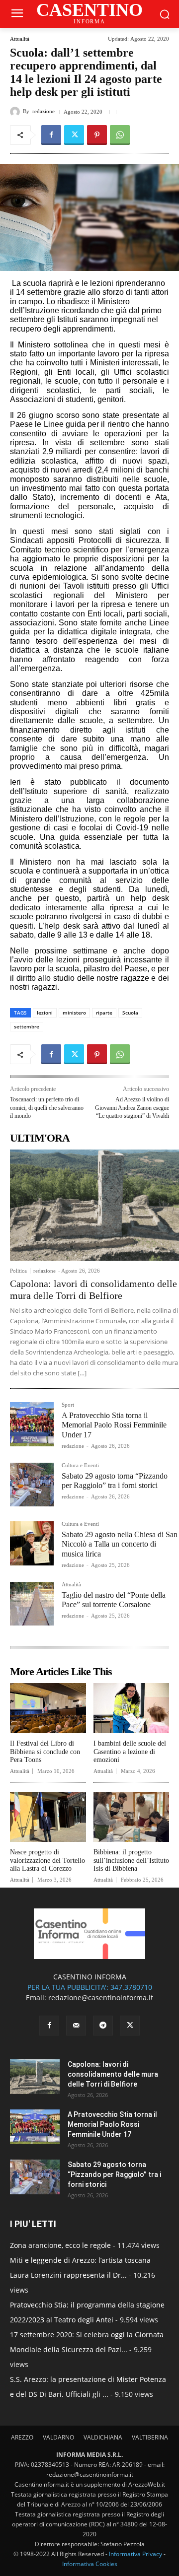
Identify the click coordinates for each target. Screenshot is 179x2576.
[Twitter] (74, 135)
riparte (104, 1013)
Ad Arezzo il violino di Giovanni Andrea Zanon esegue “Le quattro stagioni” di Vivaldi (132, 1108)
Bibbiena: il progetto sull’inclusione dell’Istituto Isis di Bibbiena (131, 1861)
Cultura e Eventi (80, 1465)
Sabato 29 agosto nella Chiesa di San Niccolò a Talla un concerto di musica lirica (120, 1544)
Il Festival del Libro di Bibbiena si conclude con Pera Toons (45, 1752)
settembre (27, 1026)
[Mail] (76, 2026)
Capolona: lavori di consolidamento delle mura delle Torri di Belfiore (93, 1289)
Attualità (20, 39)
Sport (68, 1405)
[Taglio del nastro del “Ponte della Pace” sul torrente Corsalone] (32, 1604)
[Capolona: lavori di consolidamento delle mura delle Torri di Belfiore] (94, 1205)
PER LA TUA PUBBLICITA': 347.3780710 (90, 1987)
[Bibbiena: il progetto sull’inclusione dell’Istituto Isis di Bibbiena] (132, 1817)
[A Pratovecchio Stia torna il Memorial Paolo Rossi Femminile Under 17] (32, 1424)
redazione (44, 111)
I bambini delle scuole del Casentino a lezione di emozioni (130, 1752)
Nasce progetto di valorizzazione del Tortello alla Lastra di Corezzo (47, 1861)
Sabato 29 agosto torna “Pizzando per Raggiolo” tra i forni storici (114, 2174)
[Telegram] (103, 2026)
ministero (74, 1013)
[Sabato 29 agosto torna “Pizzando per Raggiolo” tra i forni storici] (32, 1485)
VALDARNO (58, 2437)
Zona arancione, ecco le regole (60, 2245)
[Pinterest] (97, 135)
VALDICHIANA (103, 2437)
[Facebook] (51, 135)
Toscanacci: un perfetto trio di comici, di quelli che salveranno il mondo (47, 1108)
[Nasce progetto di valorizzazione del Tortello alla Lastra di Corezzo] (48, 1817)
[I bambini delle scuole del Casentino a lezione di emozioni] (132, 1708)
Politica (18, 1271)
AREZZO (22, 2437)
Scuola (130, 1013)
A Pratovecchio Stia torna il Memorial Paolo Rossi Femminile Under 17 (114, 1425)
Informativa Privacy (135, 2554)
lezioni (45, 1013)
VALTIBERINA (150, 2437)
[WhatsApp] (120, 135)
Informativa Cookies (90, 2564)
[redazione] (16, 112)
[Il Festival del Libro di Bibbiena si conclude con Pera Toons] (48, 1708)
